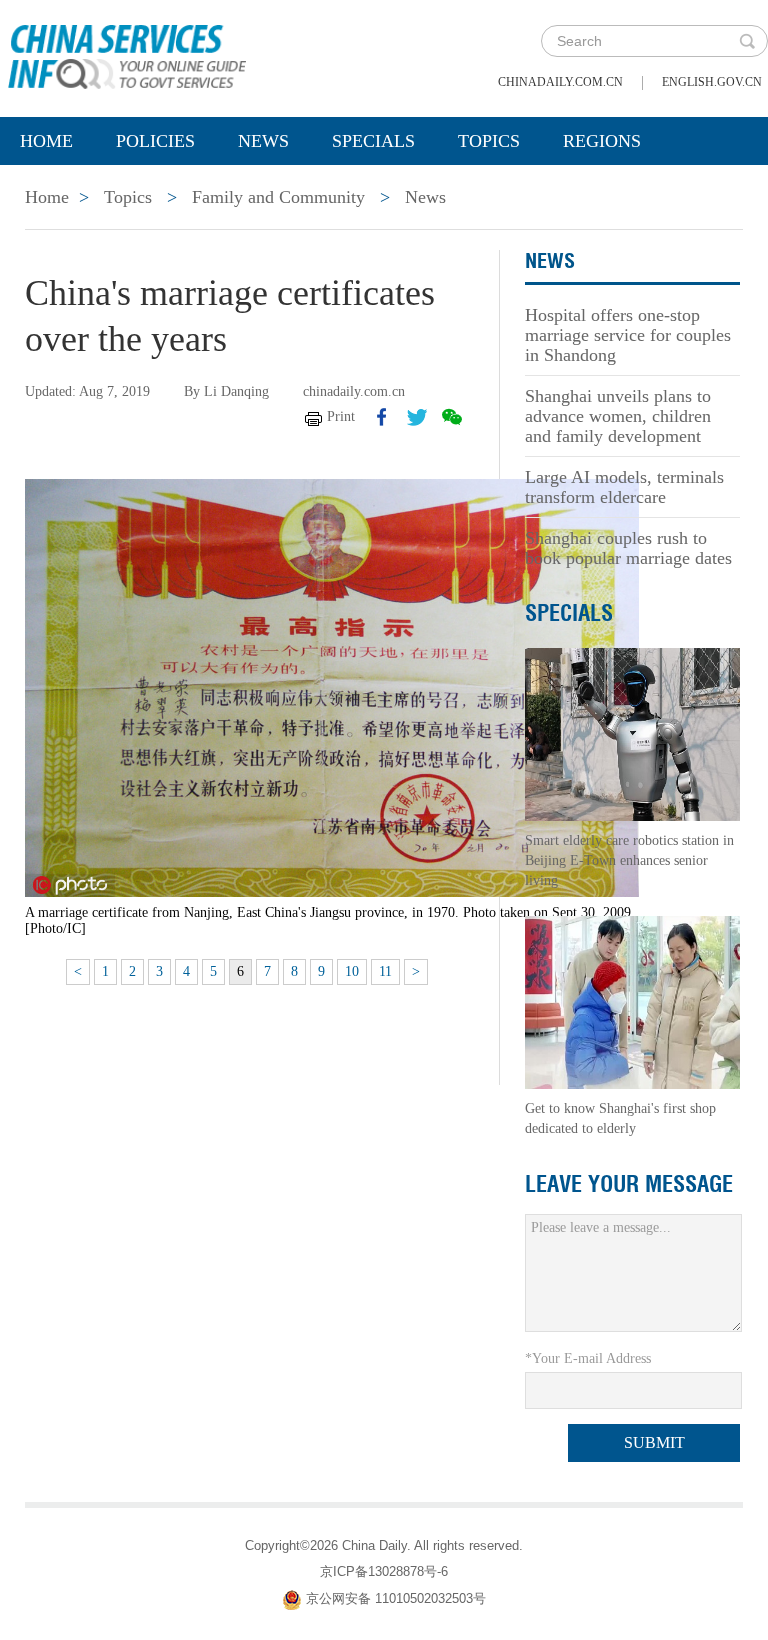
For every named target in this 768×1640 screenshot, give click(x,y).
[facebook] (382, 417)
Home (46, 141)
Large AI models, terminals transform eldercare (624, 487)
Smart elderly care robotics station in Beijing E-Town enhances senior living (629, 860)
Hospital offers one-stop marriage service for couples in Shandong (628, 335)
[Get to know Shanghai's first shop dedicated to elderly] (632, 1001)
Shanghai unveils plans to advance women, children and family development (618, 416)
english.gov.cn (712, 82)
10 (352, 971)
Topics (489, 141)
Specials (373, 141)
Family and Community (278, 197)
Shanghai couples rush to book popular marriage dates (628, 548)
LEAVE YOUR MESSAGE (629, 1184)
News (263, 141)
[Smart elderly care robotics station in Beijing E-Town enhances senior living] (632, 733)
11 (385, 971)
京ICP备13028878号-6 (384, 1571)
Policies (155, 141)
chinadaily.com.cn (560, 82)
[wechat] (452, 417)
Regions (602, 141)
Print (341, 416)
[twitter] (417, 417)
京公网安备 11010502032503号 (396, 1598)
